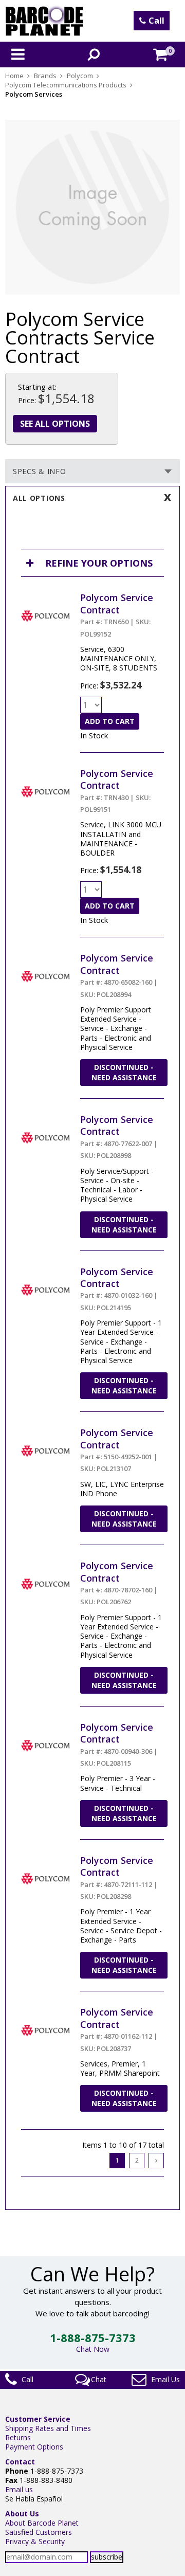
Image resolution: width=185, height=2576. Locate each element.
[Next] (156, 2161)
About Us (22, 2514)
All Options (39, 498)
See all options (55, 424)
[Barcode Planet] (44, 21)
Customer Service (38, 2419)
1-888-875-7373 (93, 2337)
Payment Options (34, 2447)
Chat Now (93, 2349)
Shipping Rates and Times (48, 2428)
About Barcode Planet (42, 2523)
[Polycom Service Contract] (45, 596)
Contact (20, 2462)
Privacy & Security (35, 2541)
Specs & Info (39, 471)
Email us (19, 2489)
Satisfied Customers (39, 2532)
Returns (18, 2437)
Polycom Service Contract (117, 603)
